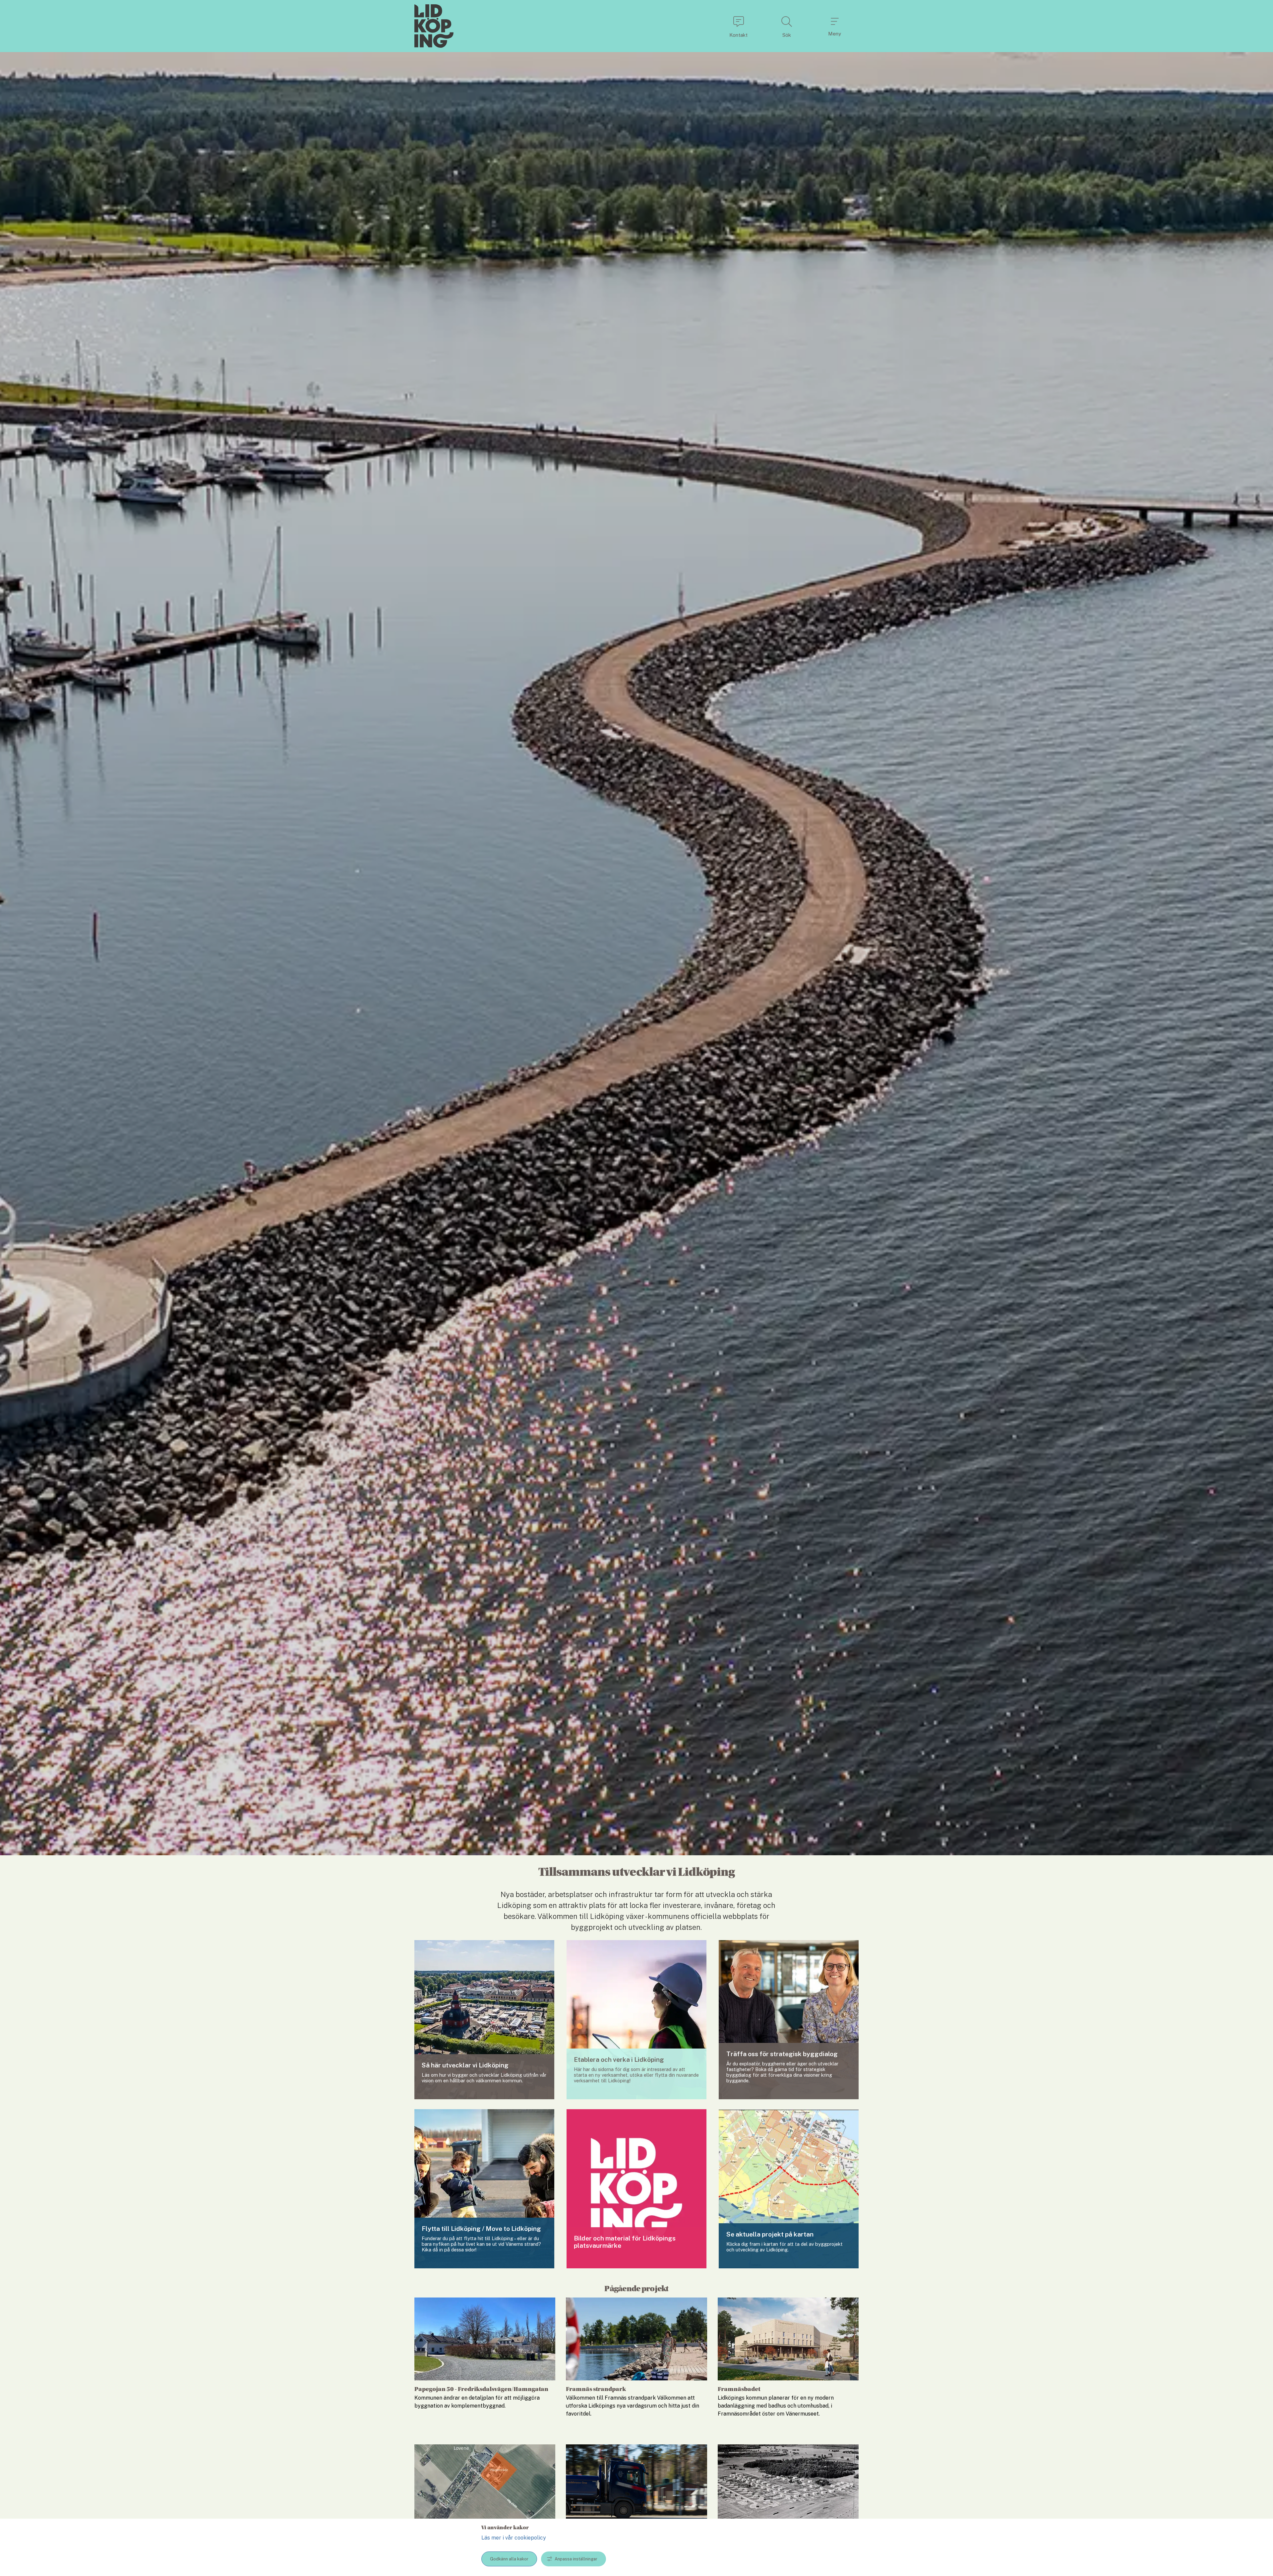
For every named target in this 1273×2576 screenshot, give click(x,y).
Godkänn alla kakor (509, 2559)
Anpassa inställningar (576, 2559)
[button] (738, 26)
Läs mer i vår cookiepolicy (514, 2538)
